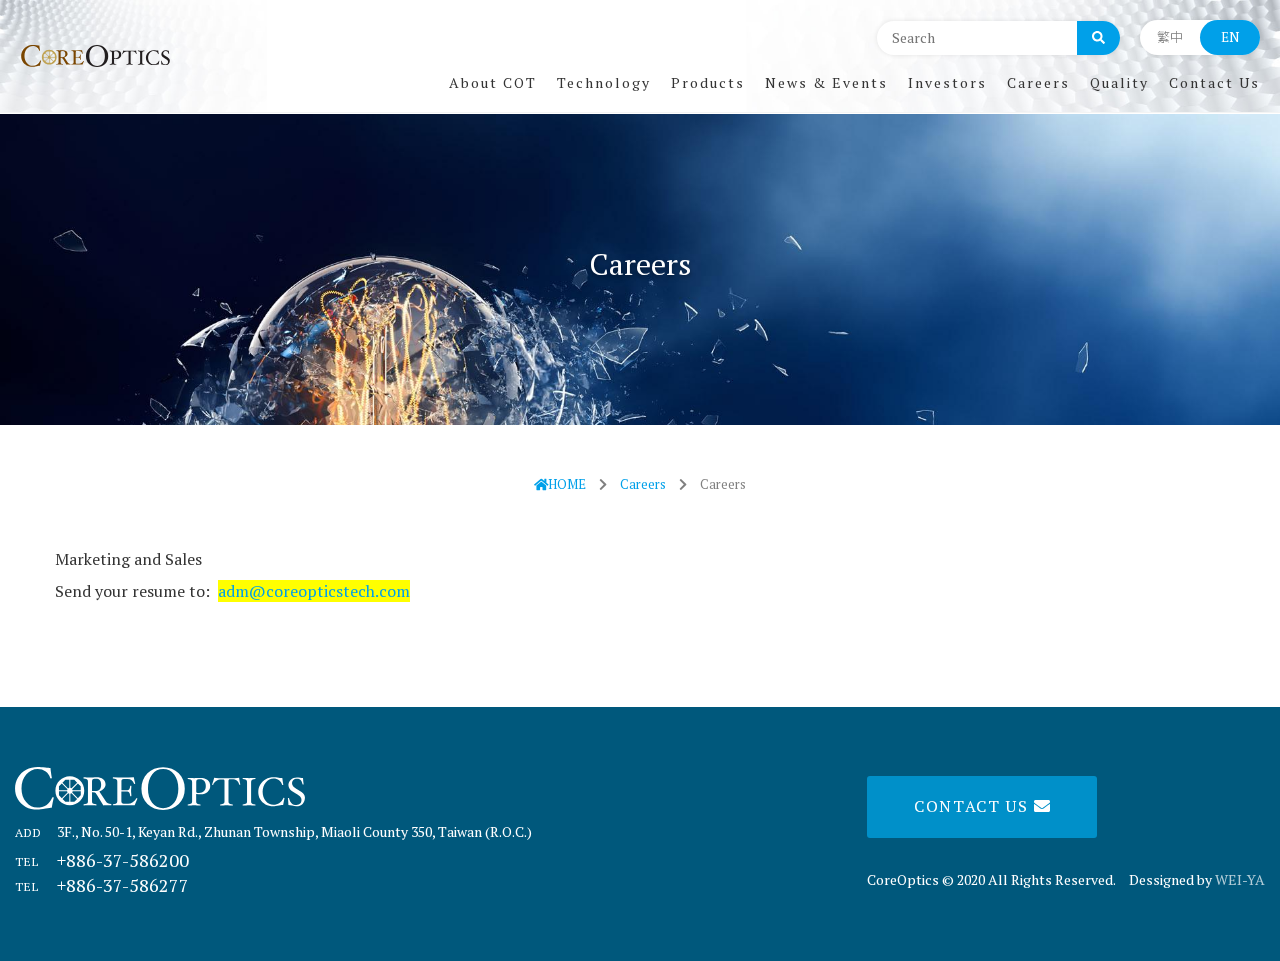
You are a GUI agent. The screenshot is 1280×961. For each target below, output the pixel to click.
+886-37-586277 (102, 885)
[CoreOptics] (95, 56)
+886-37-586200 (102, 860)
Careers (1038, 82)
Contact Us (1214, 82)
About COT (493, 82)
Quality (1119, 82)
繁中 (1170, 37)
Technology (604, 82)
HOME (567, 484)
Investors (947, 82)
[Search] (1098, 37)
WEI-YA (1240, 879)
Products (708, 82)
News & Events (826, 82)
